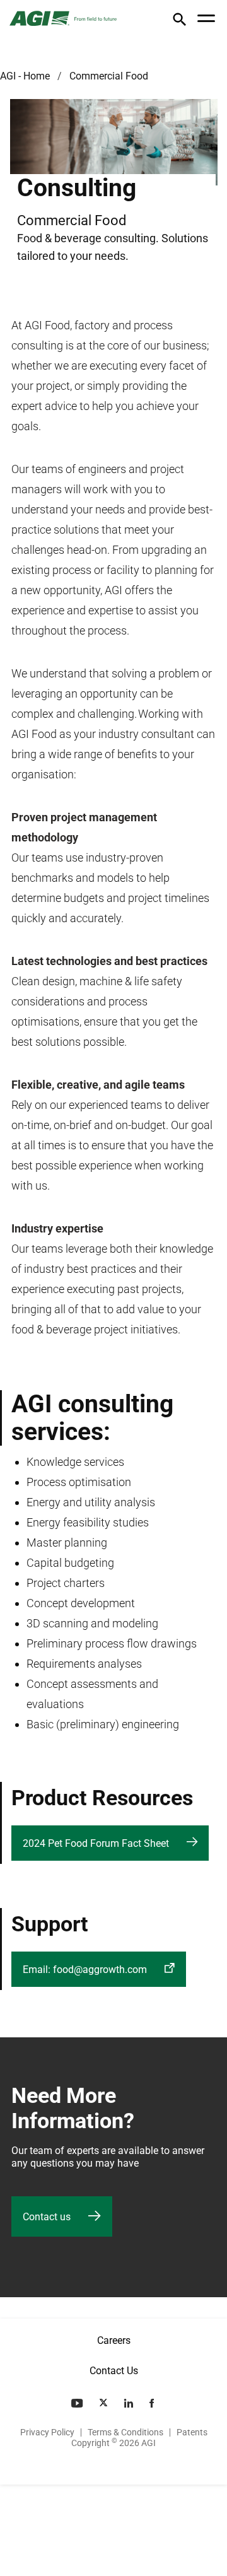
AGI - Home (25, 76)
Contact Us (114, 2371)
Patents (192, 2432)
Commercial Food (109, 76)
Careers (114, 2340)
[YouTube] (78, 2403)
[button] (179, 22)
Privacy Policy (47, 2432)
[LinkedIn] (130, 2403)
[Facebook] (153, 2403)
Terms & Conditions (125, 2432)
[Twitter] (105, 2403)
